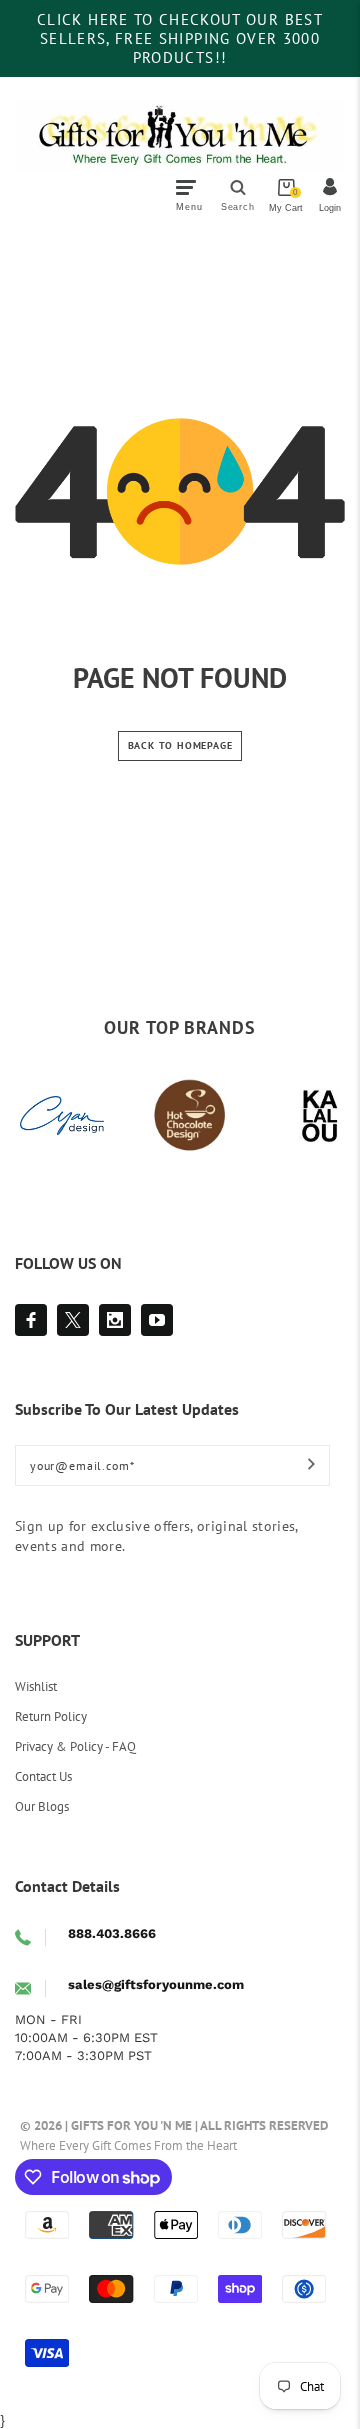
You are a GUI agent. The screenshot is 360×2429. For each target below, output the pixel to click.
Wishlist (36, 1686)
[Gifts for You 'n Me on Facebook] (31, 1320)
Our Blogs (42, 1806)
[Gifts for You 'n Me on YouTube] (157, 1320)
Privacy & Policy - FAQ (75, 1746)
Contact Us (43, 1776)
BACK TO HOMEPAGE (180, 745)
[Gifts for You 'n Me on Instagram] (115, 1320)
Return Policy (51, 1716)
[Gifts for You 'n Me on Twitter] (73, 1320)
